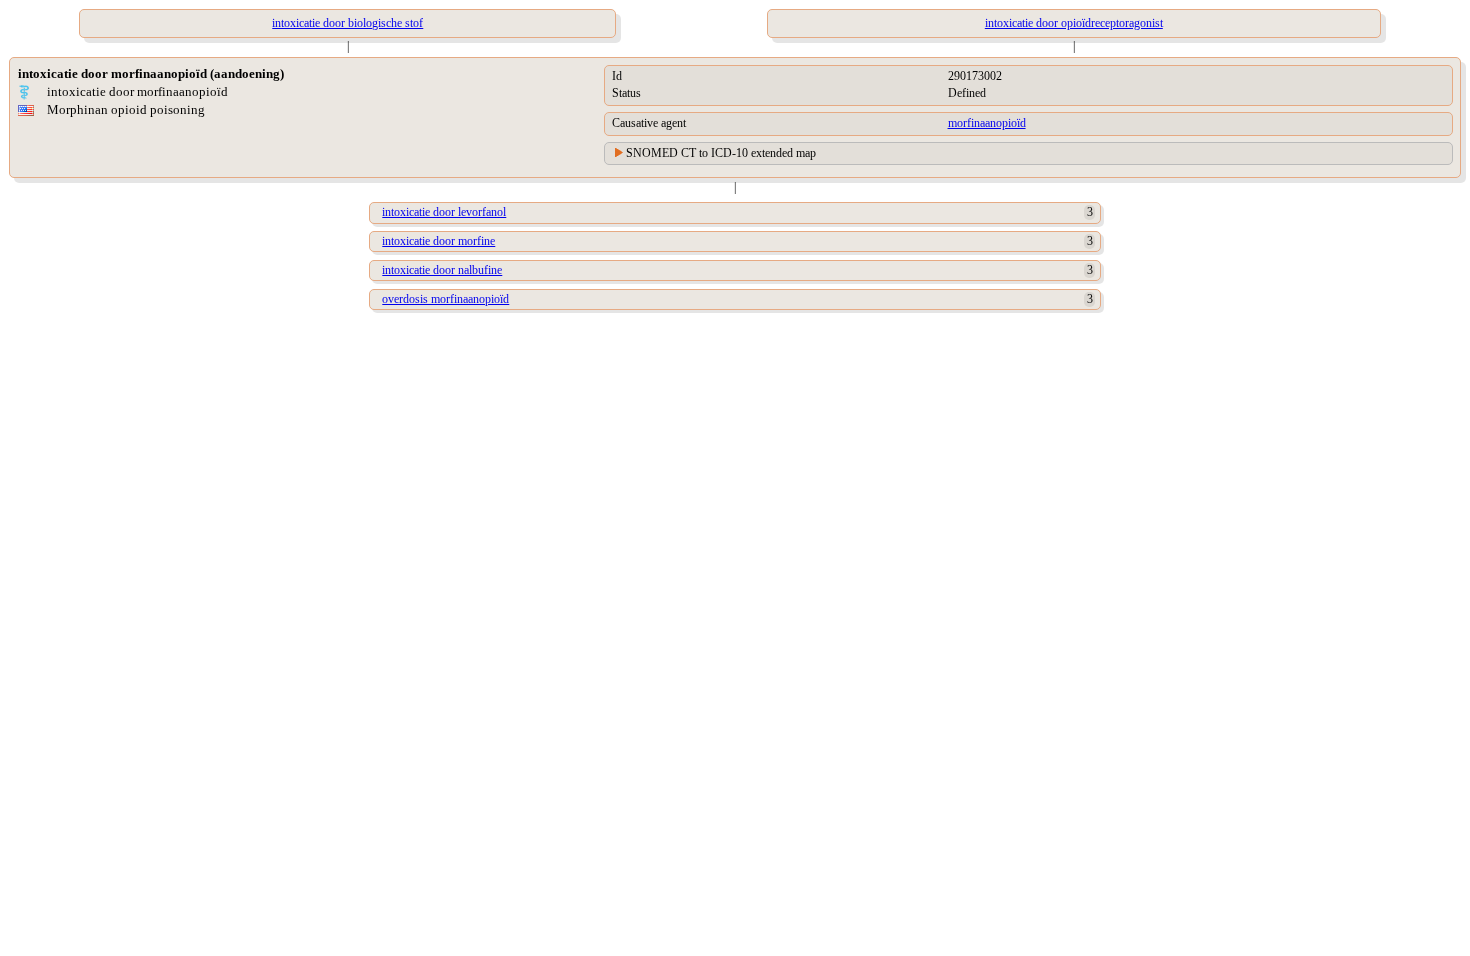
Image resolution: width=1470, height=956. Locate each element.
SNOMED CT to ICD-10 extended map (721, 153)
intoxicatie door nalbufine (442, 270)
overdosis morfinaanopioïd (445, 299)
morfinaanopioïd (987, 123)
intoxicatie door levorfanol (444, 212)
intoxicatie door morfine (438, 241)
